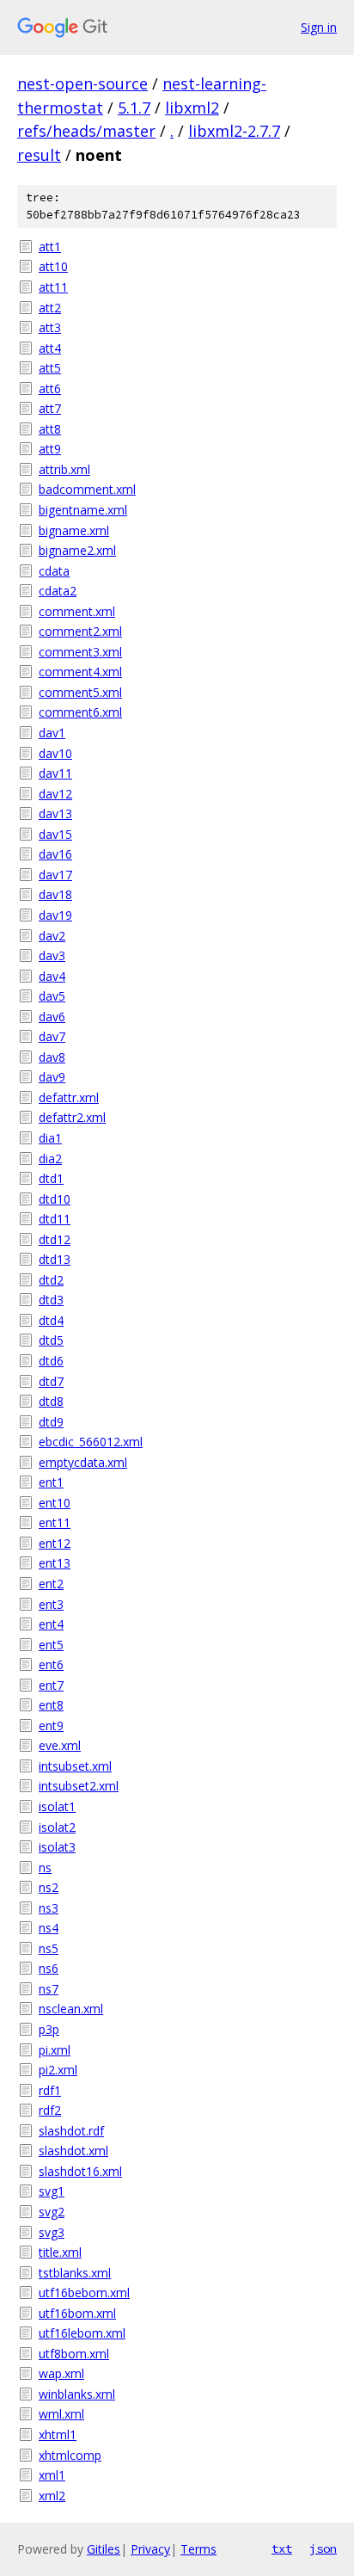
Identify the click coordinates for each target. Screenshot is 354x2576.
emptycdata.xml (83, 1462)
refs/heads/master (86, 131)
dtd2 (51, 1280)
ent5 (51, 1645)
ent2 (51, 1584)
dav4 (52, 976)
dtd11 (55, 1219)
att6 (50, 388)
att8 (50, 429)
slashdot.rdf (71, 2131)
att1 (50, 247)
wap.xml (61, 2373)
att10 (53, 266)
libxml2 (192, 108)
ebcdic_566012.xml (91, 1442)
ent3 (51, 1604)
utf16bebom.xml (84, 2293)
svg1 (52, 2191)
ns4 (49, 1928)
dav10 (55, 753)
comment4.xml (80, 672)
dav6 (52, 1017)
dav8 (52, 1057)
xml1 (52, 2475)
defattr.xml (69, 1097)
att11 (53, 287)
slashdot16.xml (80, 2171)
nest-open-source (82, 83)
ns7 (49, 1989)
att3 (50, 327)
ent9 (51, 1726)
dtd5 (51, 1340)
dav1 (52, 733)
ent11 (55, 1522)
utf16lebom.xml (82, 2333)
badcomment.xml (87, 489)
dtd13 (55, 1259)
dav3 (52, 955)
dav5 (52, 996)
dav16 (55, 854)
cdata (54, 571)
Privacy (150, 2549)
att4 (50, 348)
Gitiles (104, 2549)
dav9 (52, 1077)
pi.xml (55, 2050)
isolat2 (57, 1827)
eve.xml (60, 1745)
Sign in (319, 27)
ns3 (49, 1908)
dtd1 (51, 1178)
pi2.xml (58, 2070)
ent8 (51, 1705)
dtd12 (55, 1239)
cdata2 (58, 591)
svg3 (52, 2232)
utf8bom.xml (74, 2354)
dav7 (52, 1036)
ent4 (51, 1624)
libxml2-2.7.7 (234, 131)
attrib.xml (64, 469)
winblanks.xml (77, 2394)
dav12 (55, 794)
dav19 (55, 915)
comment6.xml (80, 712)
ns (45, 1867)
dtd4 (51, 1320)
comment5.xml (80, 692)
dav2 (52, 936)
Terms (198, 2549)
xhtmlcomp (70, 2455)
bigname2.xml (77, 550)
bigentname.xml (83, 510)
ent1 (51, 1482)
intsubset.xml (75, 1766)
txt (282, 2548)
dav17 (55, 875)
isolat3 (57, 1847)
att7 (50, 408)
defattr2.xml (72, 1117)
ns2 (49, 1887)
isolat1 (57, 1806)
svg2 (52, 2212)
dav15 (55, 834)
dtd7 (51, 1381)
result (39, 155)
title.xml (60, 2252)
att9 (50, 449)
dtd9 (51, 1422)
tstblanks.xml (75, 2273)
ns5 (49, 1948)
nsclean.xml (71, 2009)
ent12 (55, 1543)
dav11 (55, 773)
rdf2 (50, 2110)
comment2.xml (80, 631)
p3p (49, 2029)
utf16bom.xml (77, 2313)
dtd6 (51, 1361)
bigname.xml (74, 530)
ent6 (51, 1664)
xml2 (52, 2496)
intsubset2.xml (79, 1786)
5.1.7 (134, 108)
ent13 (55, 1563)
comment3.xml (80, 652)
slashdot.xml (73, 2151)
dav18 (55, 894)
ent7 (51, 1685)
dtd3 (51, 1300)
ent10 (55, 1503)
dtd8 (51, 1401)
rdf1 (50, 2090)
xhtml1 (58, 2434)
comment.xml (77, 611)
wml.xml (61, 2414)
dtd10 (55, 1199)
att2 (50, 308)
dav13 (55, 813)
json (323, 2548)
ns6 (49, 1968)
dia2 (50, 1159)
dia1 (50, 1138)
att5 (50, 368)
